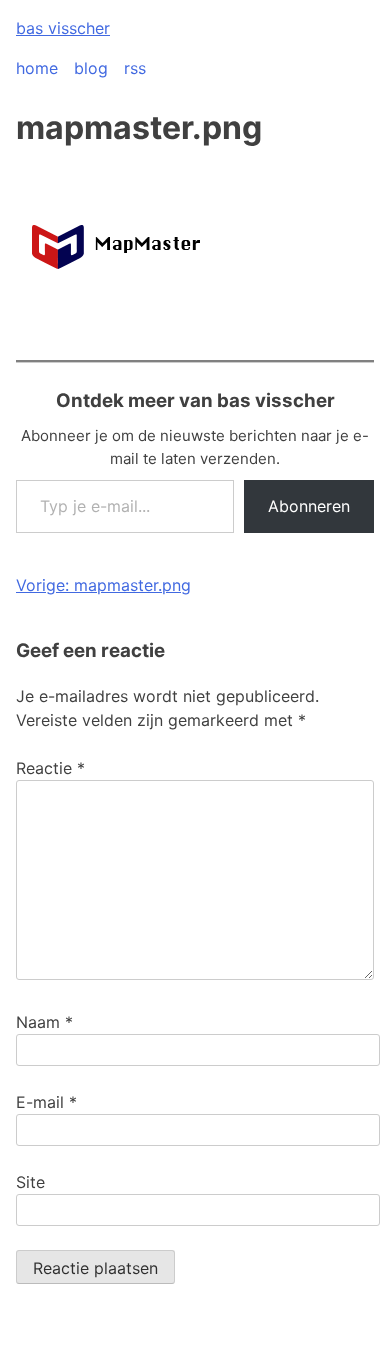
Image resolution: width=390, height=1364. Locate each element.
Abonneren (309, 506)
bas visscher (63, 28)
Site (30, 1182)
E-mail (46, 1102)
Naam (44, 1022)
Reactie (50, 768)
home (37, 68)
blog (91, 68)
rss (135, 68)
